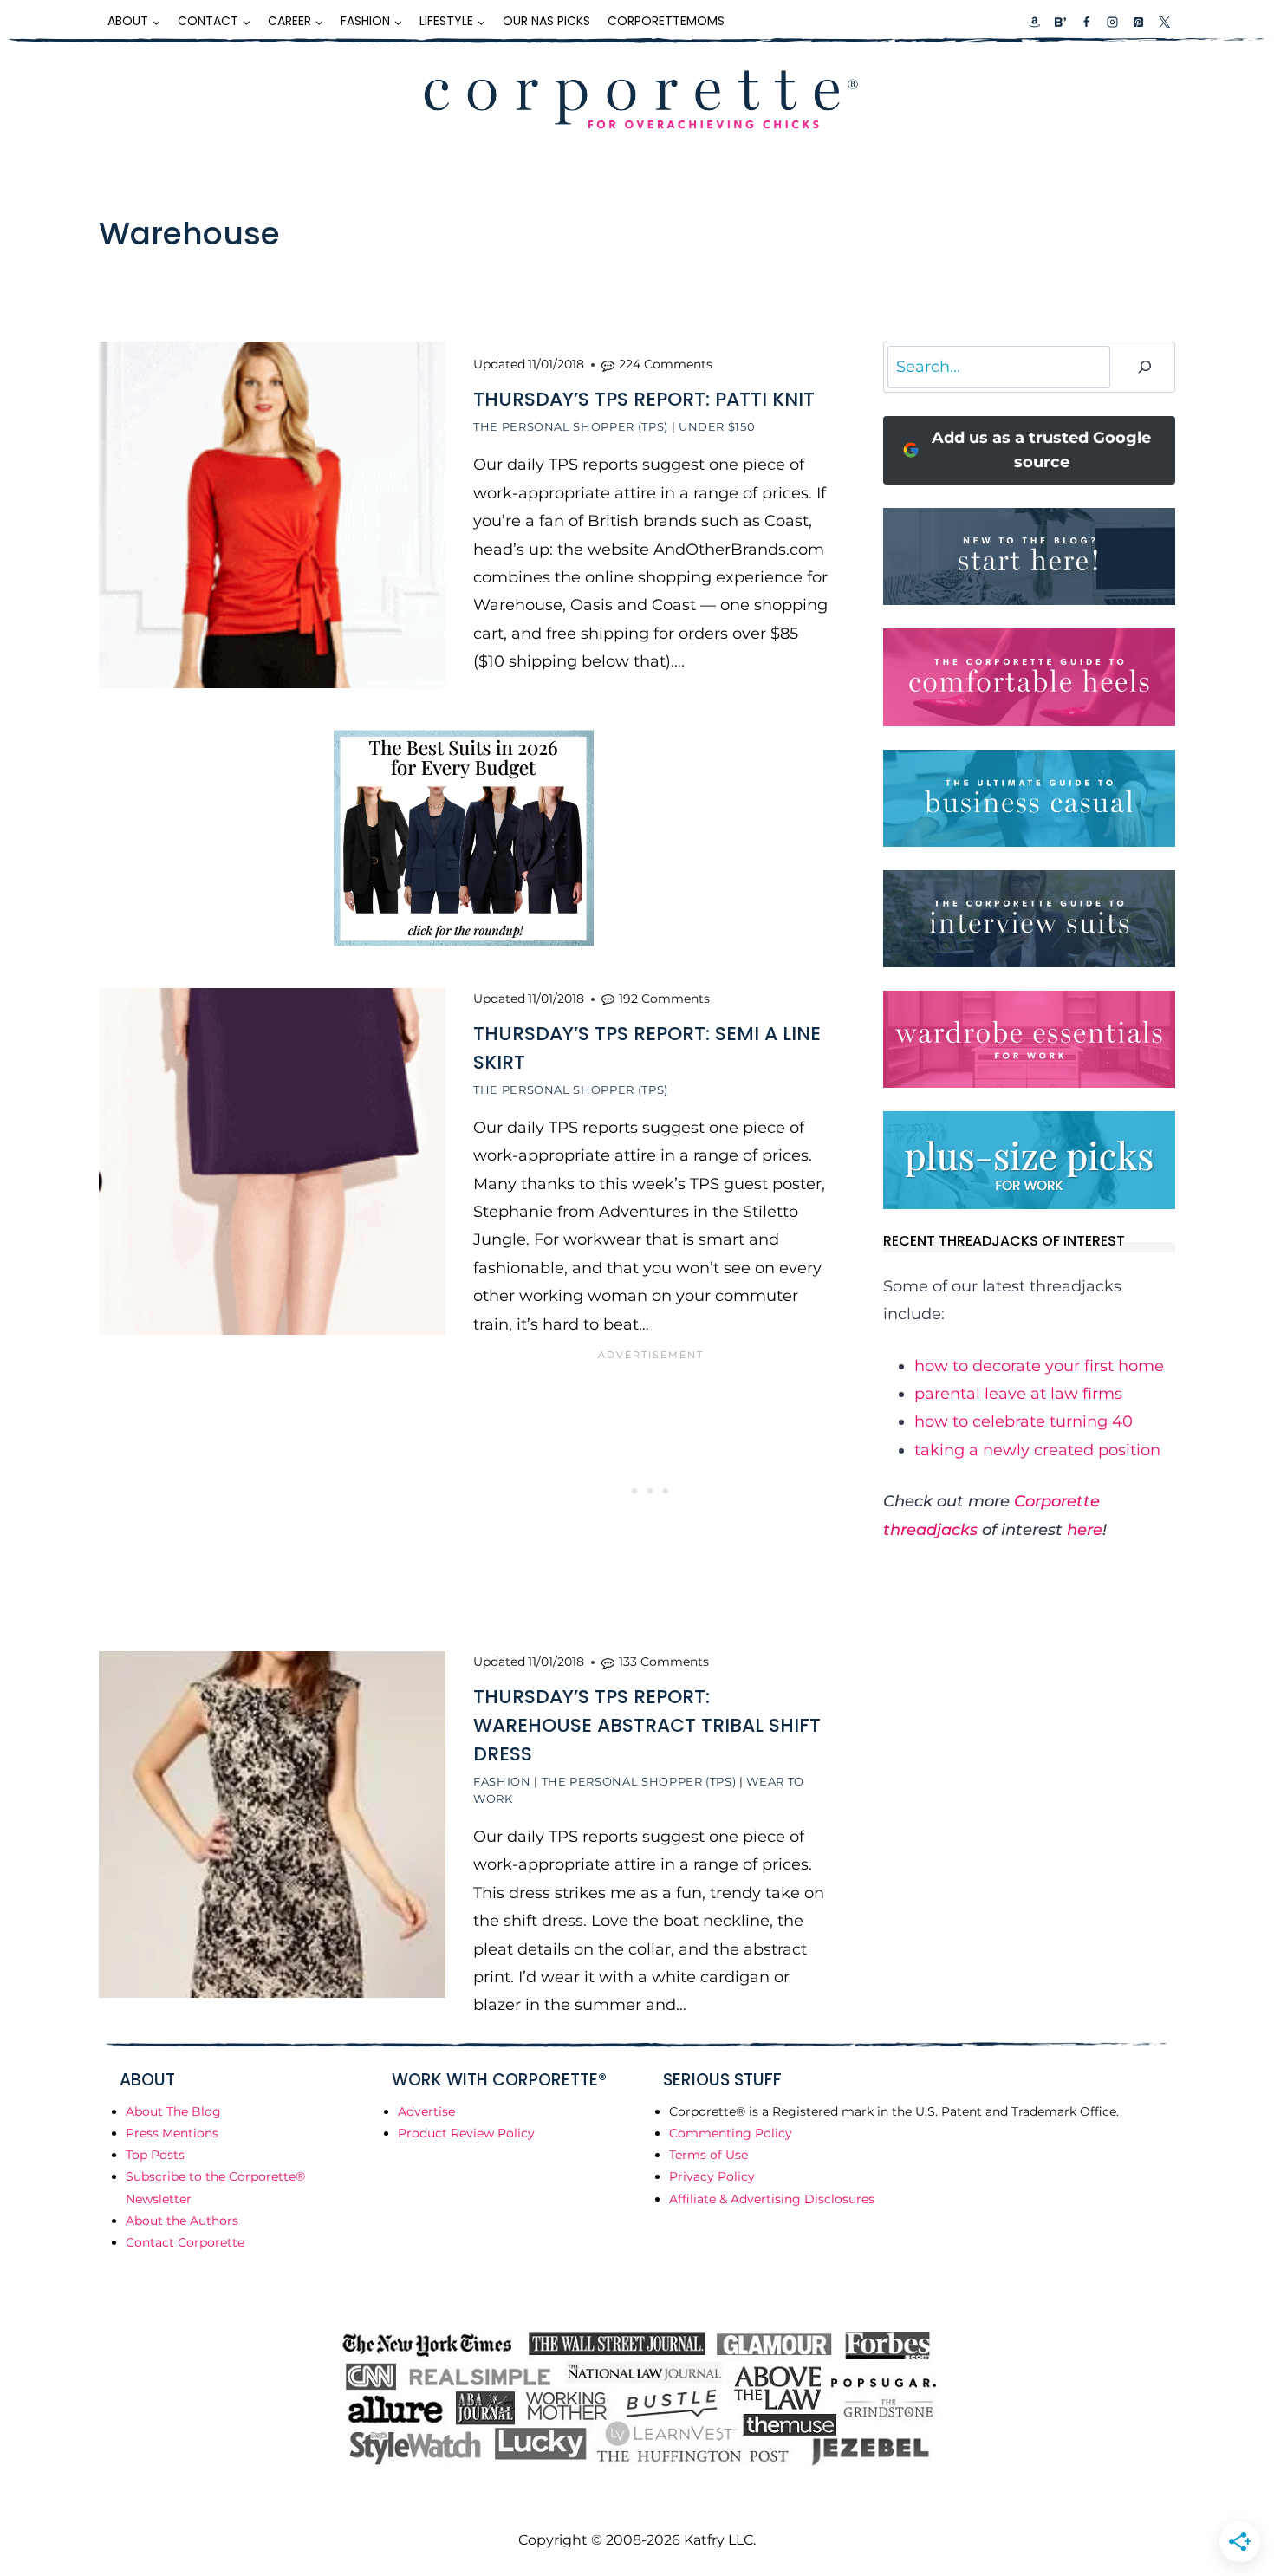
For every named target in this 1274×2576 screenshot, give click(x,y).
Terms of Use (708, 2155)
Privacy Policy (712, 2176)
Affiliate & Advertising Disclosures (772, 2199)
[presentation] (272, 515)
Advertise (426, 2111)
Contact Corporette (185, 2242)
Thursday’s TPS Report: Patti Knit (644, 399)
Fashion (502, 1781)
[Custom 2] (1060, 22)
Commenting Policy (731, 2133)
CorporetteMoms (666, 21)
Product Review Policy (466, 2133)
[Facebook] (1086, 22)
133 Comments (664, 1662)
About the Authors (182, 2221)
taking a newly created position (1037, 1450)
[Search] (1145, 367)
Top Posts (155, 2155)
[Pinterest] (1138, 22)
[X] (1164, 22)
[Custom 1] (1035, 22)
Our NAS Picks (546, 21)
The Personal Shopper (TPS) (571, 426)
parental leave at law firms (1018, 1394)
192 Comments (664, 999)
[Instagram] (1112, 22)
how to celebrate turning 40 (1024, 1421)
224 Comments (666, 364)
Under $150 (717, 426)
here (1085, 1530)
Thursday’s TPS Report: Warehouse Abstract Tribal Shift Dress (647, 1725)
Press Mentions (172, 2133)
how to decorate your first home (1039, 1366)
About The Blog (173, 2111)
